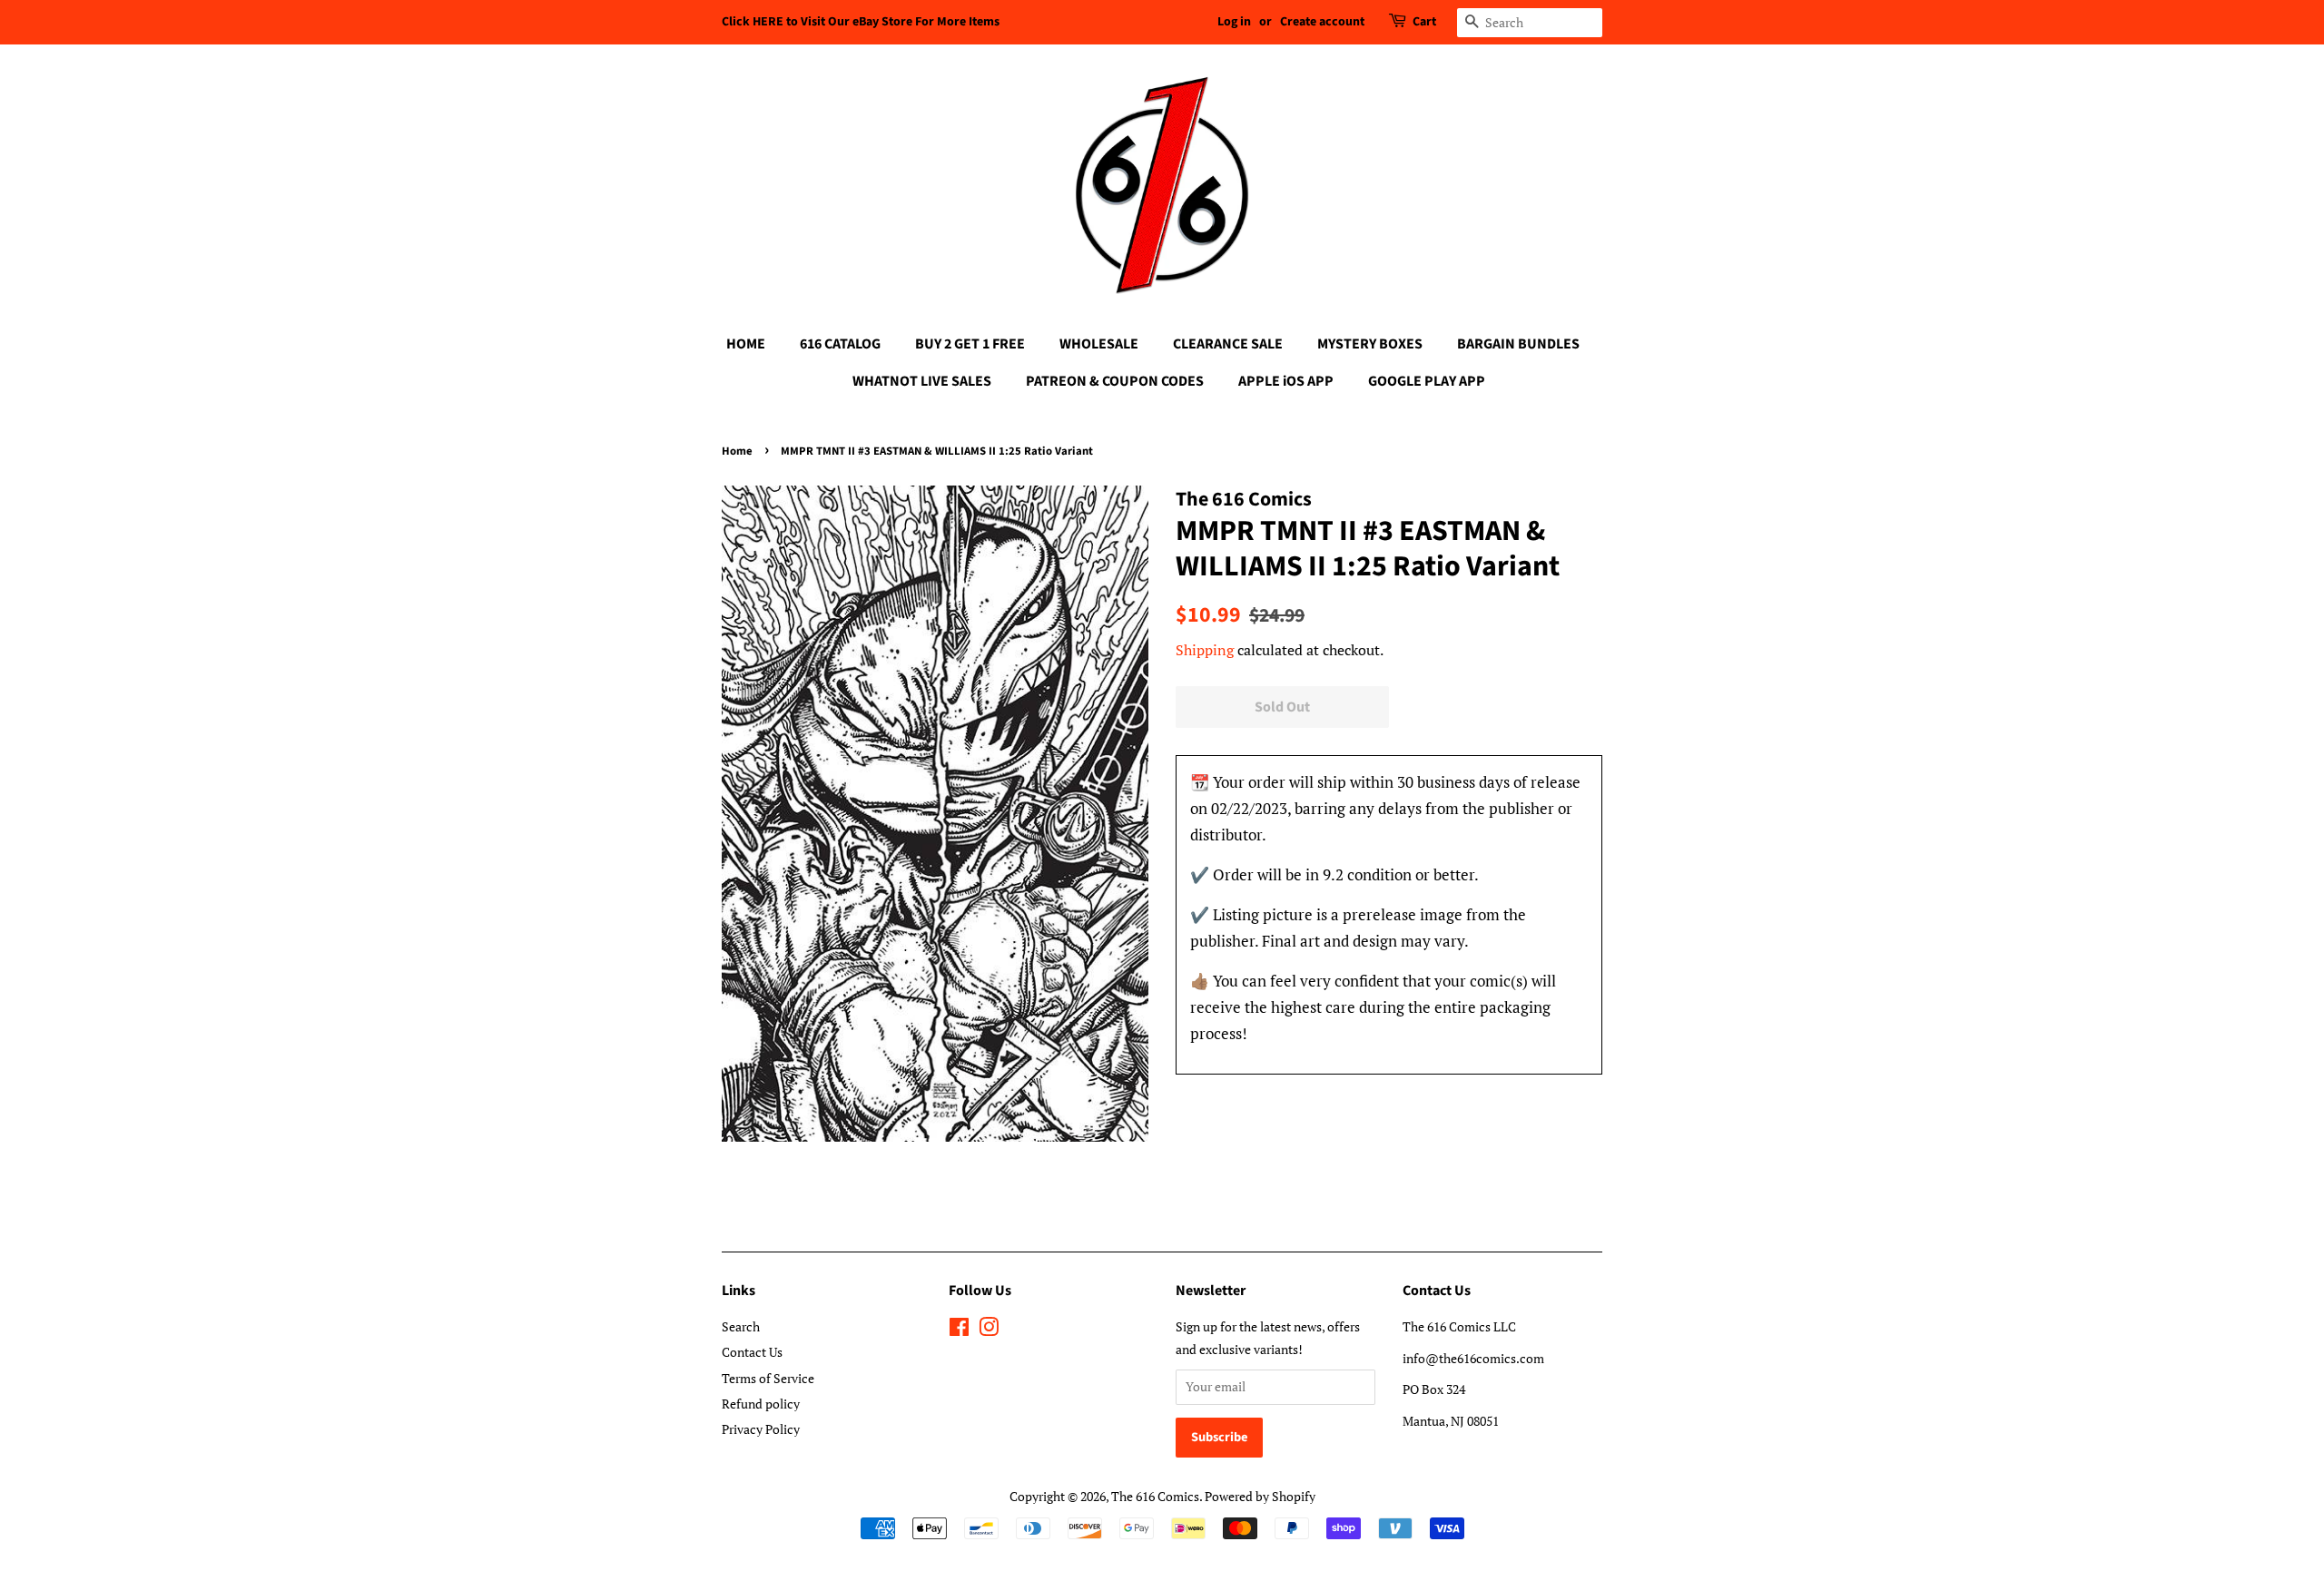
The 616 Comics (1155, 1496)
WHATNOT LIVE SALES (922, 381)
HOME (746, 344)
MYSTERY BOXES (1370, 344)
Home (737, 451)
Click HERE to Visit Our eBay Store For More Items (861, 22)
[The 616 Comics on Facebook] (959, 1330)
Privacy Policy (761, 1429)
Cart (1424, 22)
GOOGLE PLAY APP (1427, 381)
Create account (1322, 22)
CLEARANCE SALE (1228, 344)
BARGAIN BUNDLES (1518, 344)
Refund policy (761, 1404)
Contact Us (752, 1352)
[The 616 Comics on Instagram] (989, 1330)
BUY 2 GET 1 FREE (970, 344)
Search (741, 1326)
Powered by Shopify (1260, 1496)
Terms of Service (768, 1378)
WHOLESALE (1099, 344)
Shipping (1205, 650)
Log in (1234, 22)
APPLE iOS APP (1286, 381)
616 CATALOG (840, 344)
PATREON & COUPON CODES (1115, 381)
